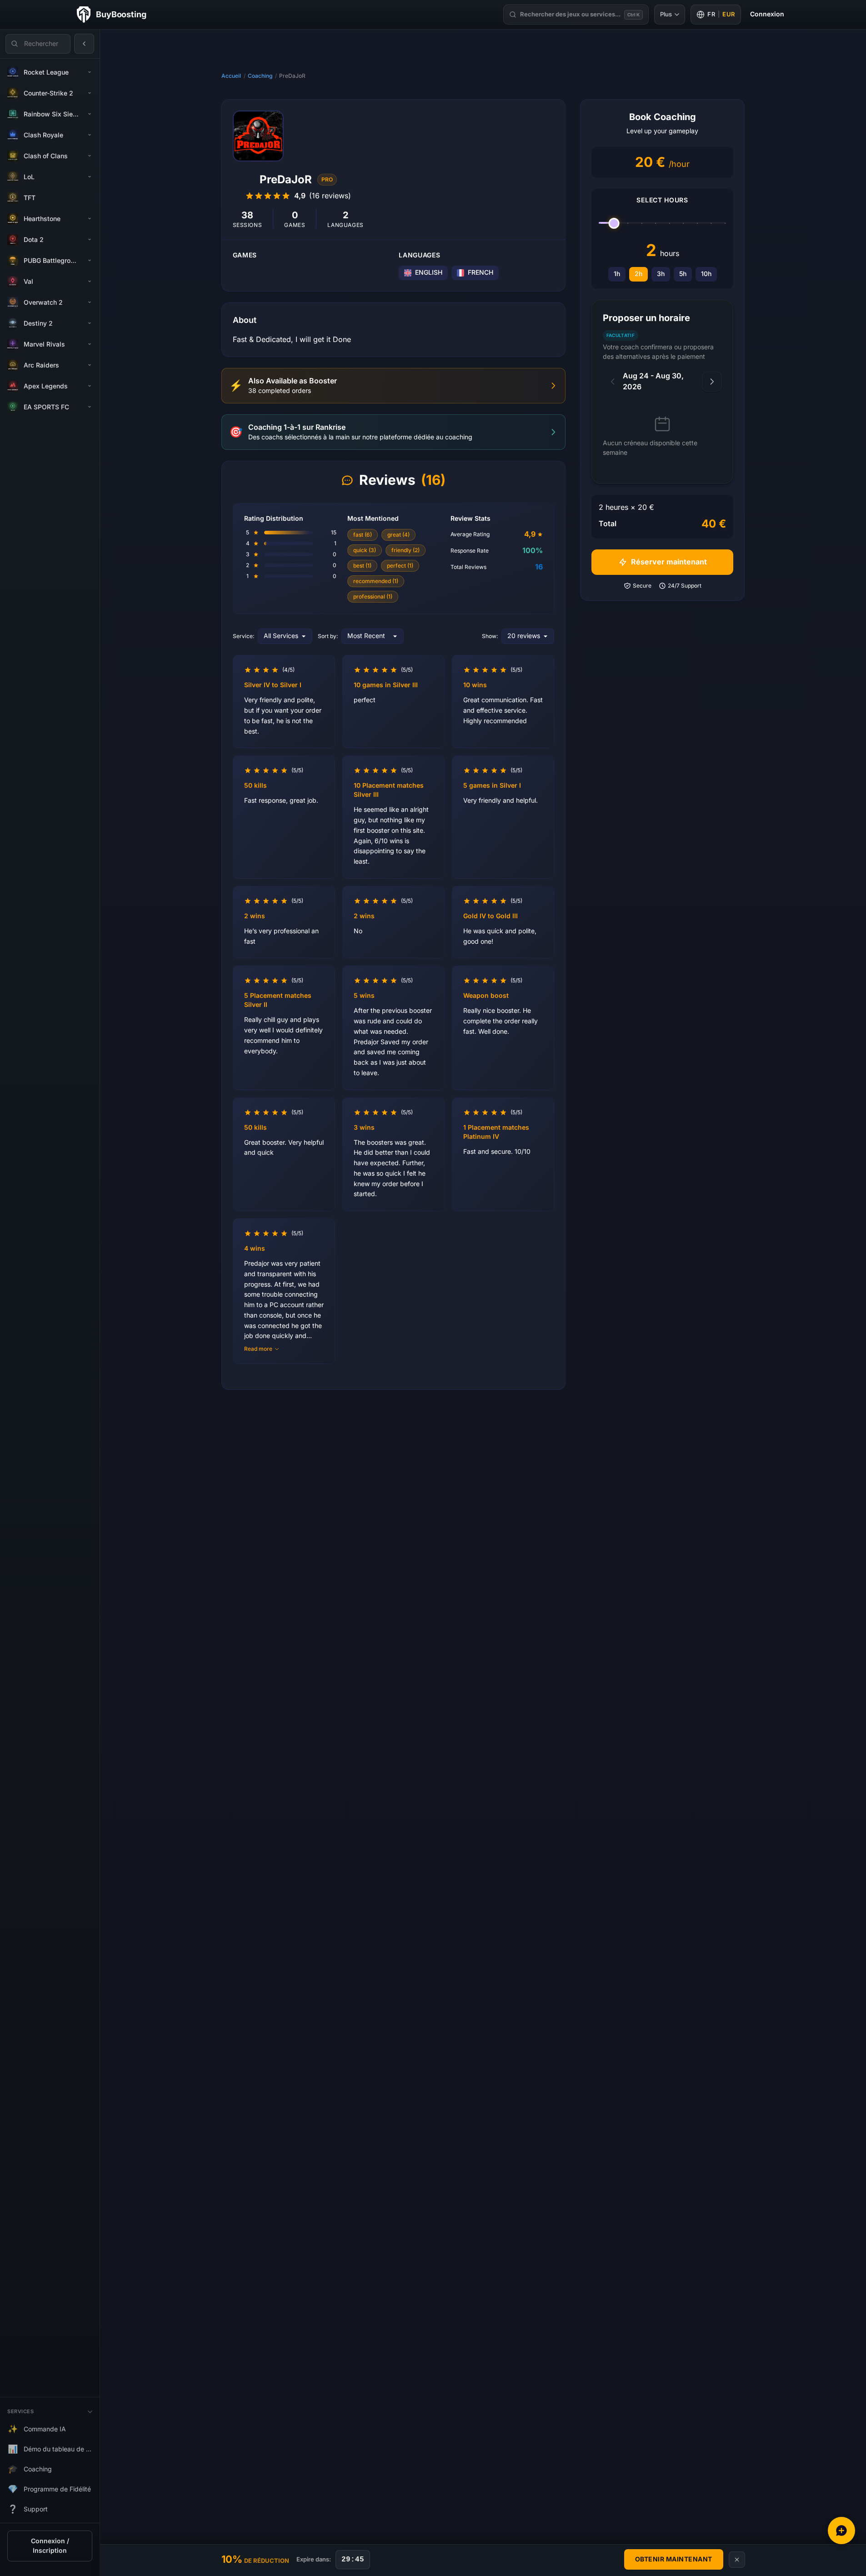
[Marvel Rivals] (90, 344)
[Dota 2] (90, 240)
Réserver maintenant (669, 562)
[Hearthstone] (90, 219)
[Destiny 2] (90, 323)
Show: (490, 636)
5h (683, 274)
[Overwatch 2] (90, 302)
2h (638, 274)
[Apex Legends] (90, 386)
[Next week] (712, 382)
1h (617, 274)
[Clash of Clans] (90, 156)
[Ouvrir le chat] (841, 2531)
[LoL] (90, 177)
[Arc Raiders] (90, 365)
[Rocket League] (90, 72)
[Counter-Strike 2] (90, 93)
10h (706, 274)
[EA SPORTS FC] (90, 407)
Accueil (231, 76)
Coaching (260, 76)
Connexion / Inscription (50, 2546)
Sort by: (328, 636)
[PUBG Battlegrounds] (90, 261)
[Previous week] (613, 382)
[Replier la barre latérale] (84, 44)
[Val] (90, 282)
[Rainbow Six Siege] (90, 114)
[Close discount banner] (737, 2560)
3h (661, 274)
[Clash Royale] (90, 135)
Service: (243, 636)
